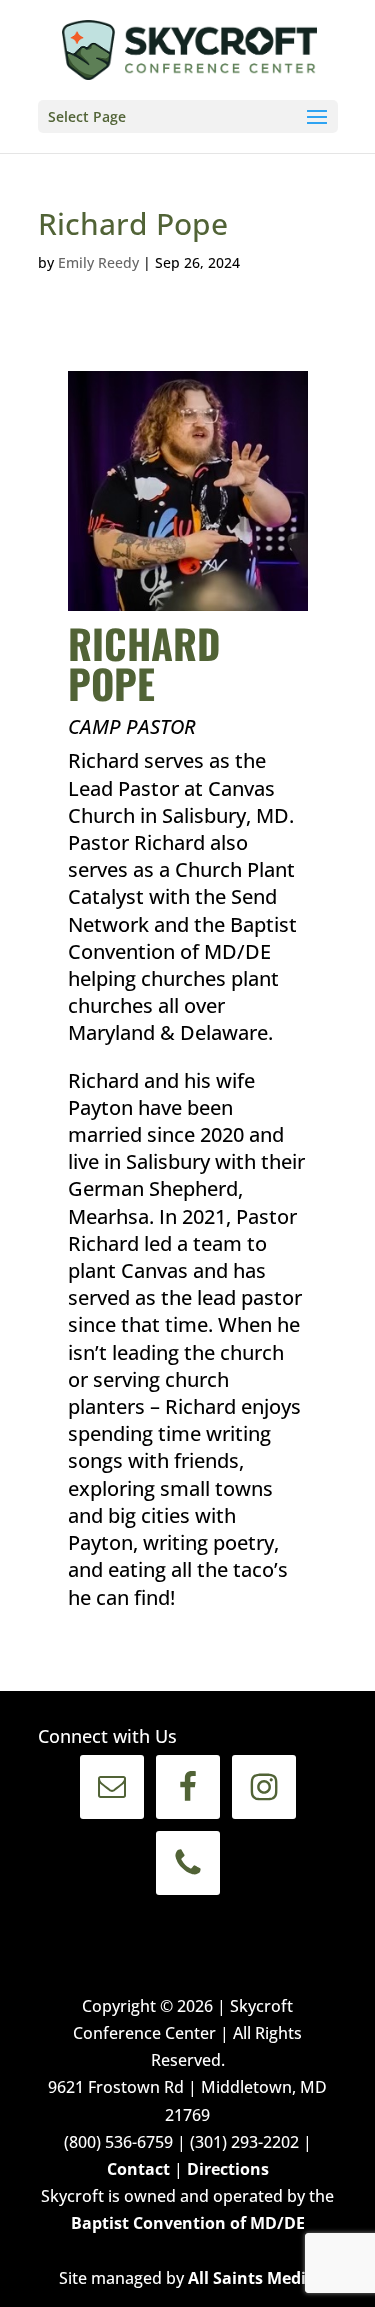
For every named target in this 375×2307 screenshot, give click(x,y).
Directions (228, 2169)
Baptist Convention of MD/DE (188, 2223)
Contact (138, 2169)
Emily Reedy (98, 262)
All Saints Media (252, 2278)
